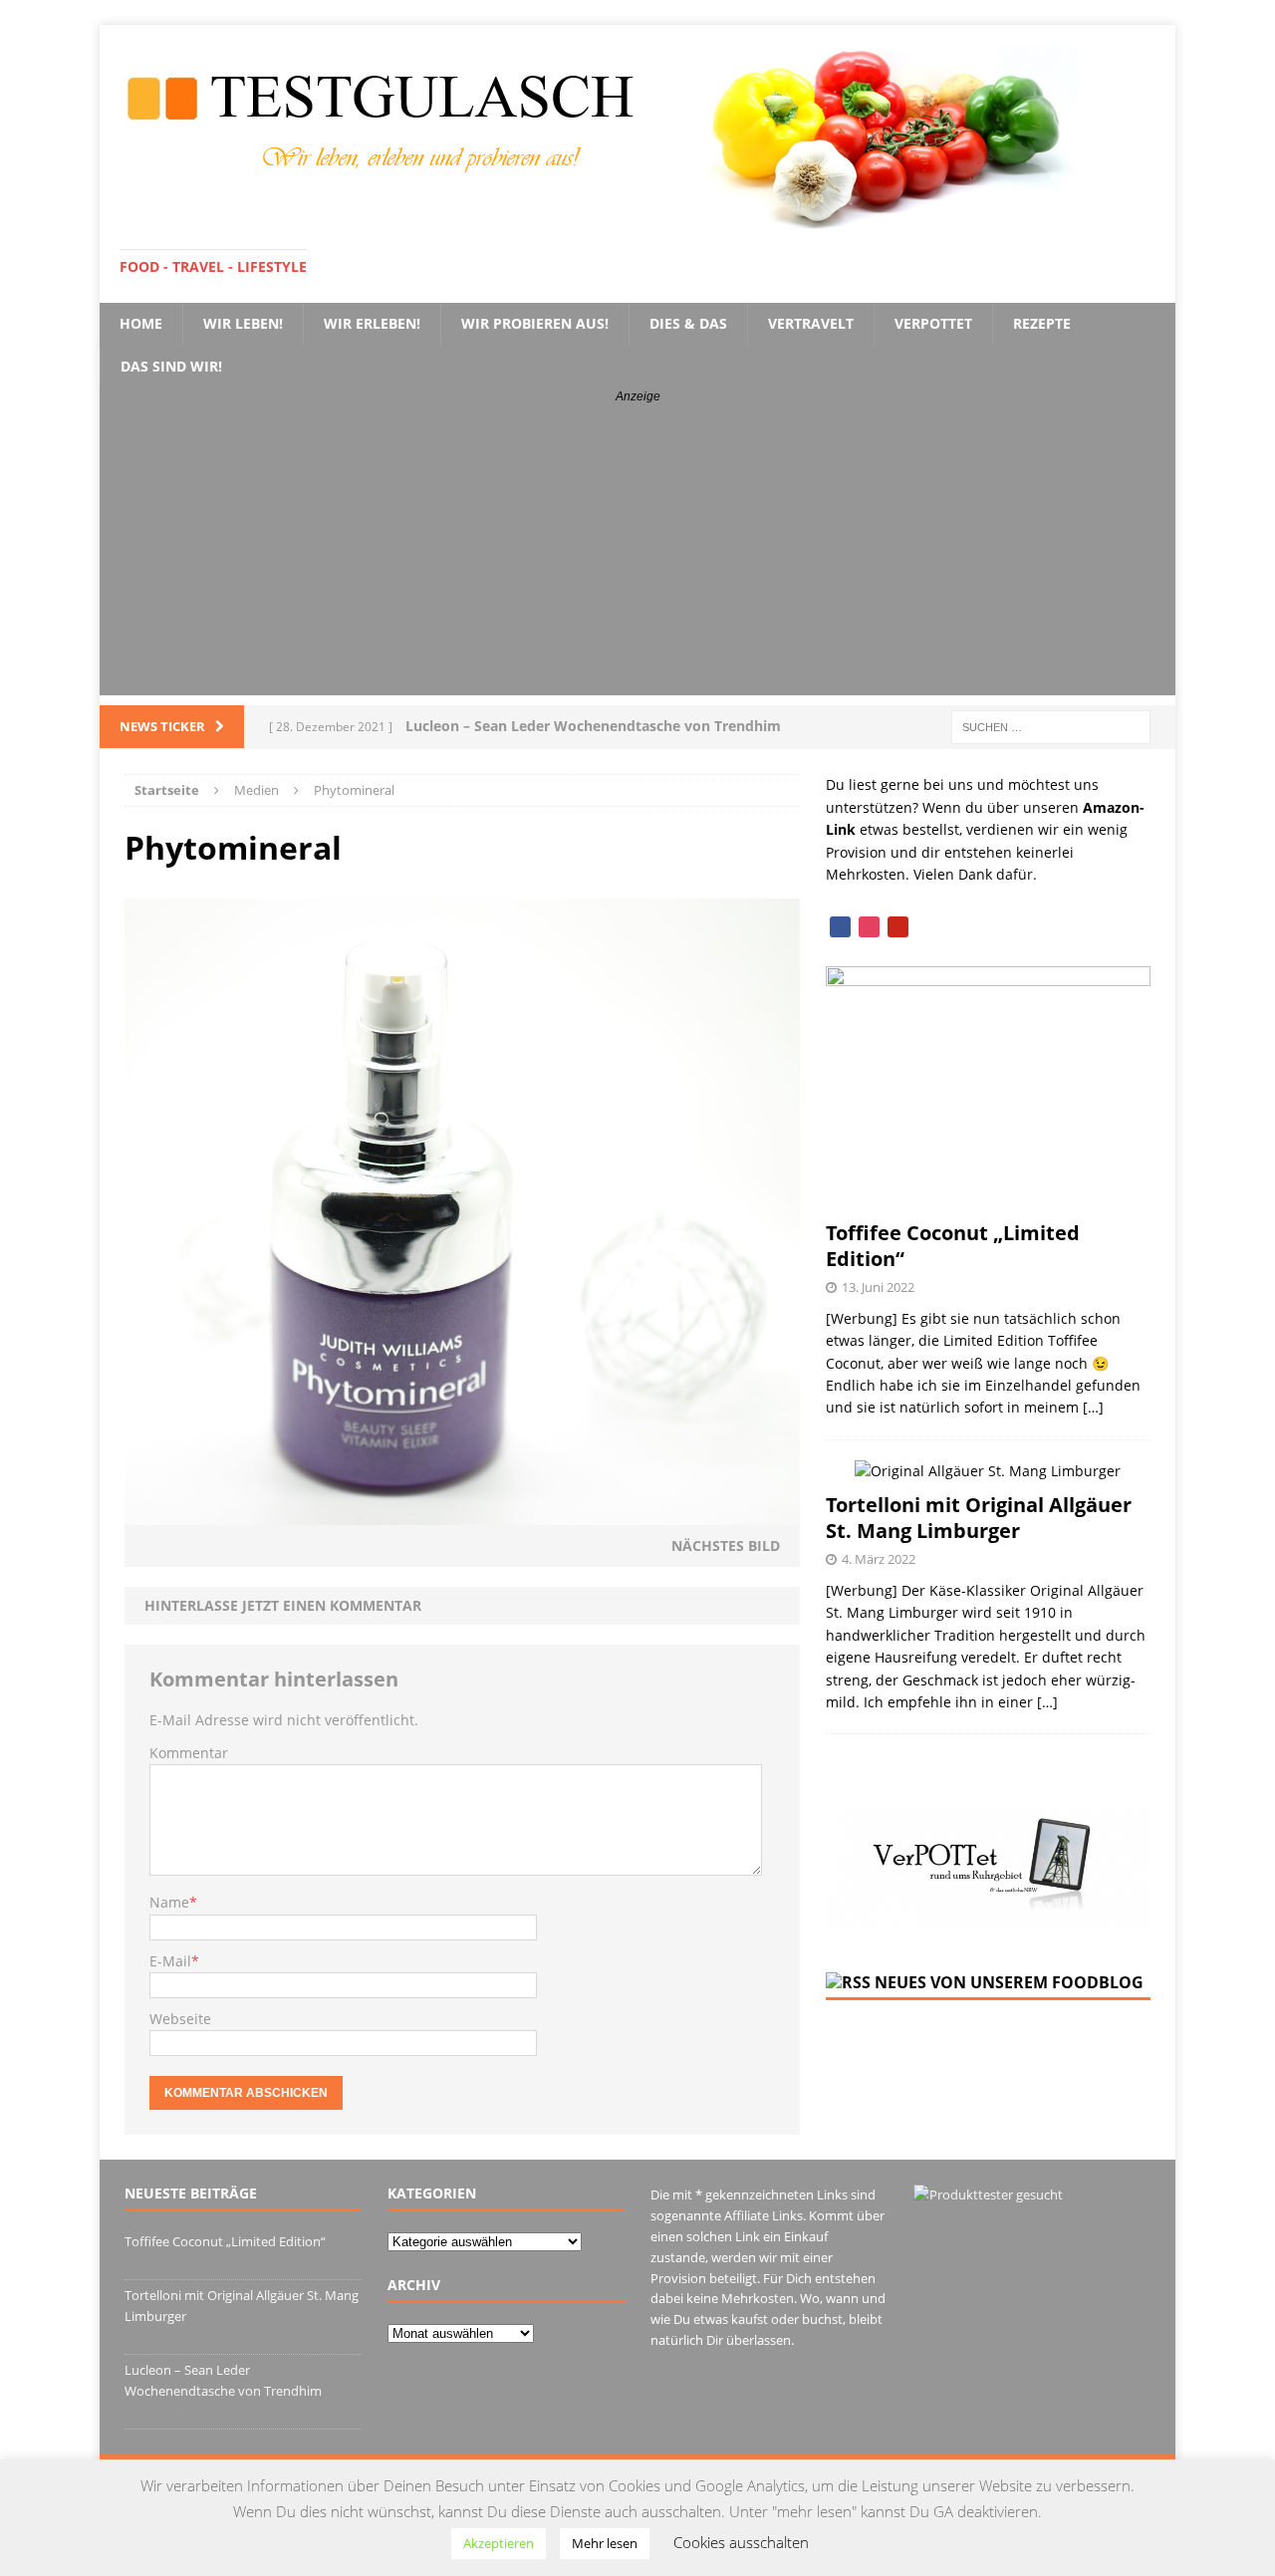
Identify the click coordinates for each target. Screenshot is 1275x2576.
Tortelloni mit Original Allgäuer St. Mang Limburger (979, 1518)
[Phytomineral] (462, 1513)
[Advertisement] (637, 556)
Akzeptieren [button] (499, 2543)
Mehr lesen (605, 2543)
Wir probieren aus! (535, 323)
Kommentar (189, 1753)
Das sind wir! (171, 366)
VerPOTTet (933, 323)
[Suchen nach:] (1051, 726)
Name (169, 1902)
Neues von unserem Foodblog (1009, 1982)
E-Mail (170, 1961)
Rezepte (1042, 323)
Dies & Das (688, 323)
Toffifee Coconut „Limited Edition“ (953, 1246)
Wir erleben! (372, 323)
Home (141, 323)
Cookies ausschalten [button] (741, 2542)
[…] (1093, 1407)
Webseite (180, 2019)
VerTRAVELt (811, 323)
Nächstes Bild (726, 1546)
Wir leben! (243, 323)
